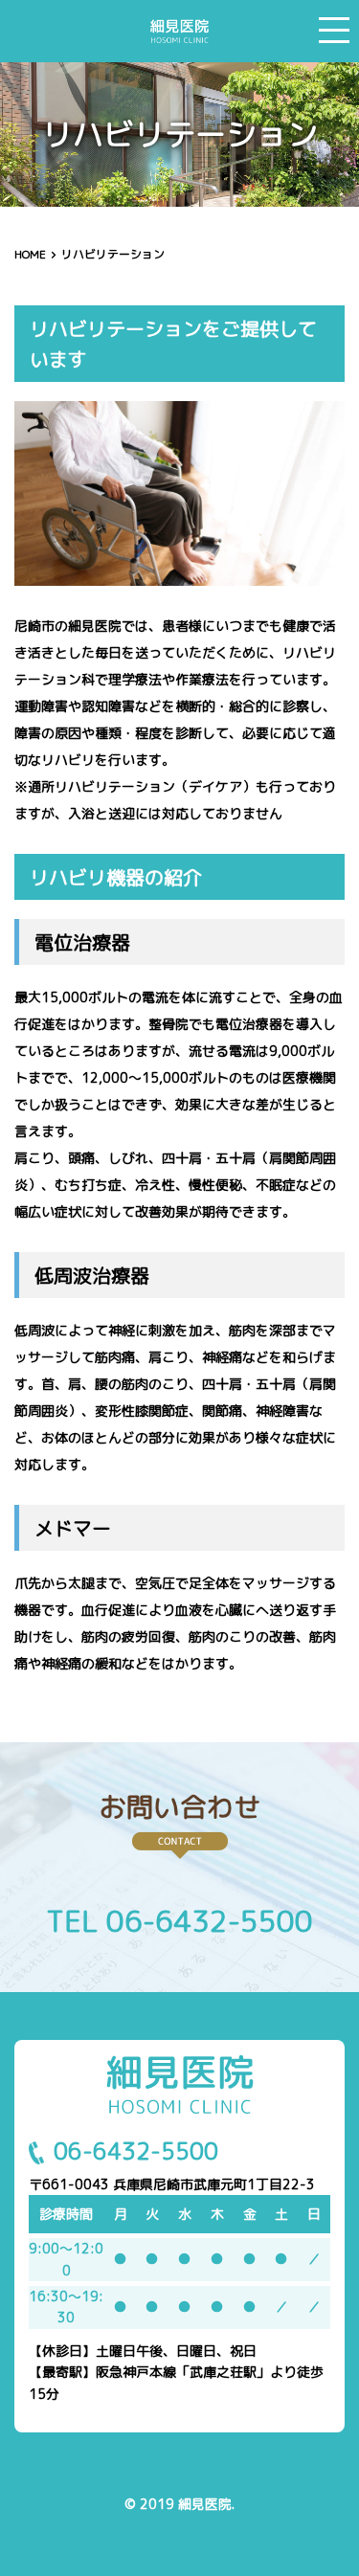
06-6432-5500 (136, 2151)
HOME (30, 254)
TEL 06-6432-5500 (179, 1921)
